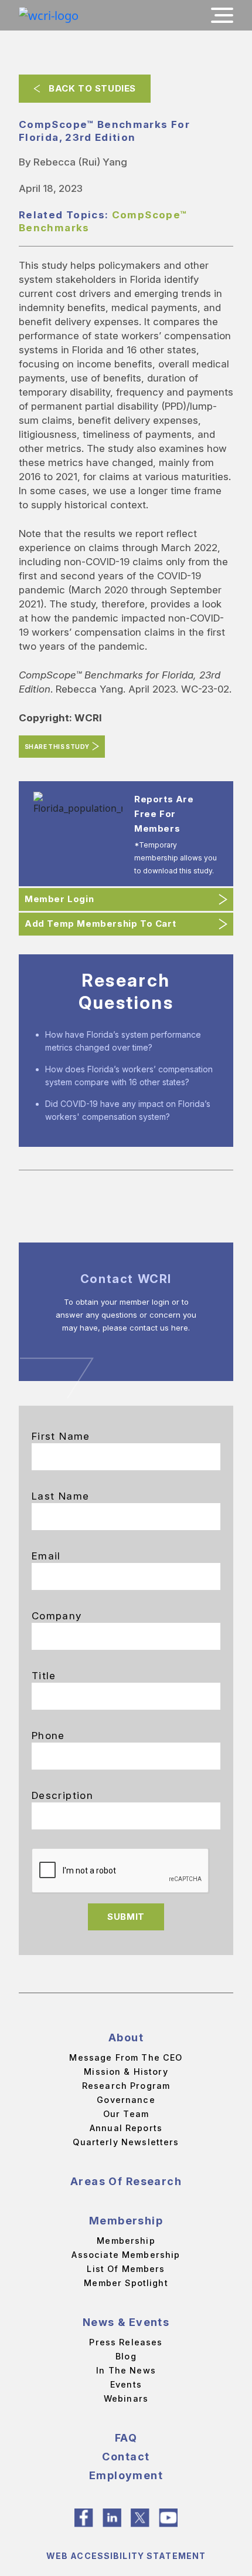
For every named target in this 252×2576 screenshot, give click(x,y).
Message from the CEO (126, 2057)
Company (57, 1616)
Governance (126, 2100)
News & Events (126, 2322)
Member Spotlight (126, 2283)
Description (62, 1795)
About (126, 2037)
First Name (61, 1436)
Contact (126, 2457)
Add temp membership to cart (100, 924)
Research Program (126, 2086)
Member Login (59, 899)
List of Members (126, 2269)
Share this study (57, 747)
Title (44, 1676)
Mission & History (126, 2072)
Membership (126, 2221)
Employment (126, 2475)
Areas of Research (126, 2181)
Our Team (126, 2114)
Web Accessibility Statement (126, 2556)
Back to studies (92, 88)
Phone (48, 1736)
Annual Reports (126, 2128)
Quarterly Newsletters (126, 2142)
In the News (126, 2370)
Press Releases (126, 2342)
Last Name (60, 1496)
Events (126, 2384)
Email (46, 1556)
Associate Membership (126, 2255)
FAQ (126, 2438)
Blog (126, 2356)
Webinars (126, 2398)
